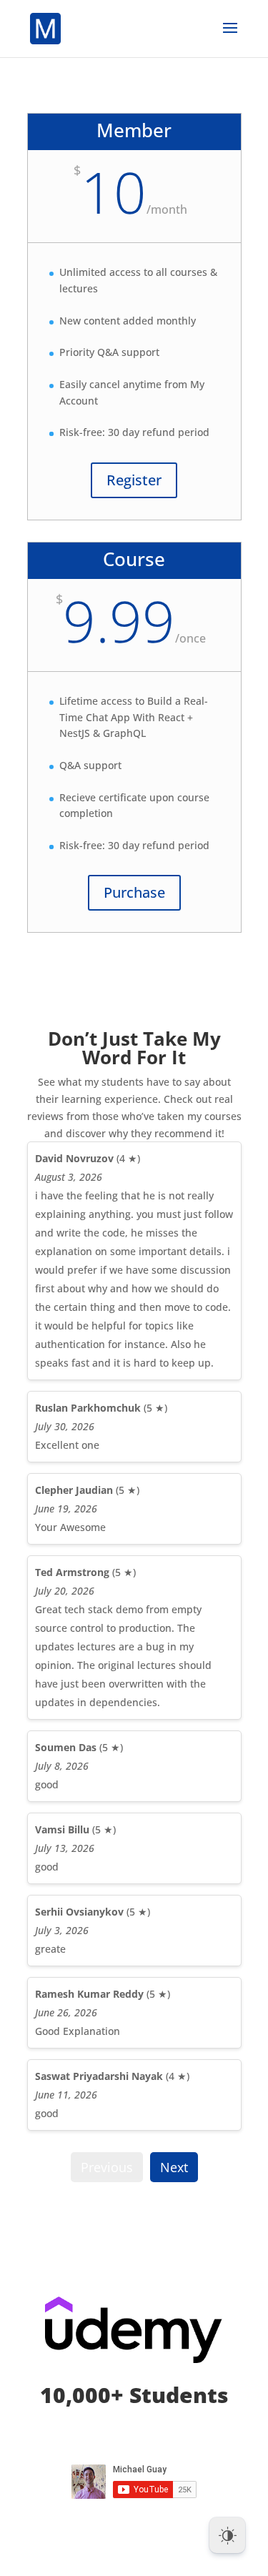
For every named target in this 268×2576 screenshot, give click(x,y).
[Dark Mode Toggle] (227, 2535)
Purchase (134, 892)
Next (174, 2167)
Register (134, 480)
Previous (107, 2167)
